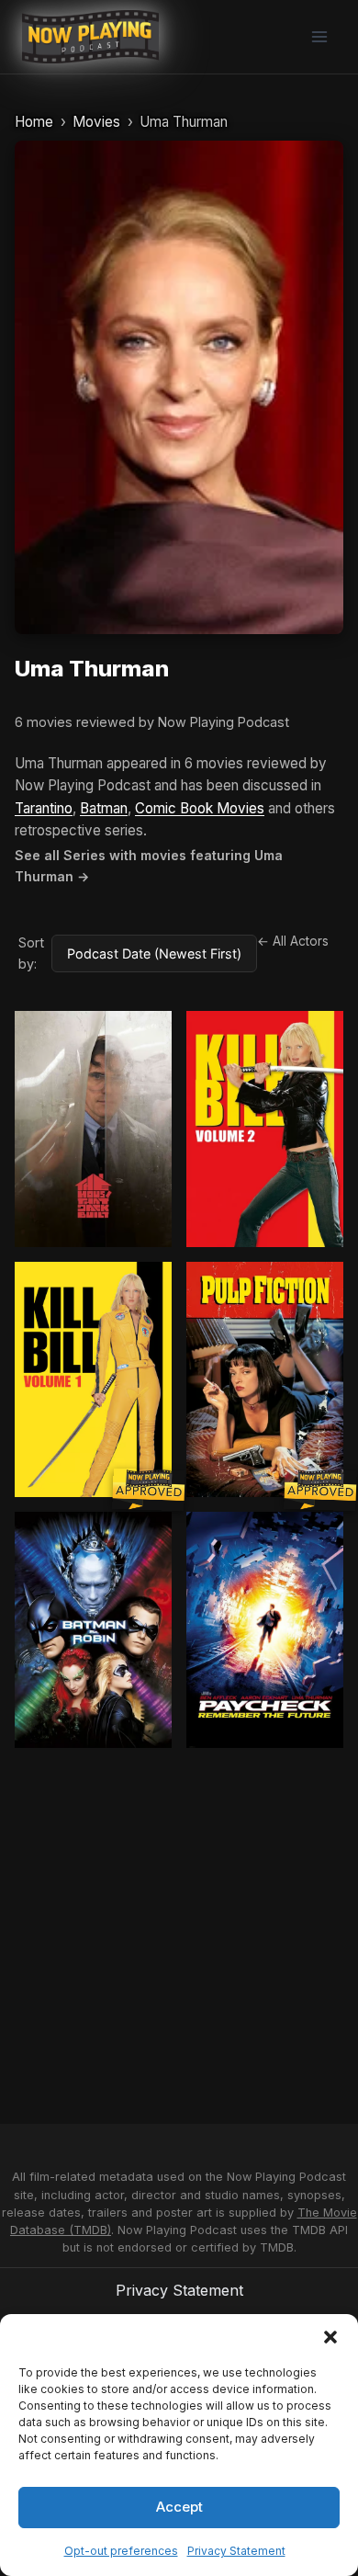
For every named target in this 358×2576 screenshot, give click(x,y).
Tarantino (44, 808)
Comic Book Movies (200, 808)
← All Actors (293, 941)
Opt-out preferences (121, 2551)
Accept (179, 2507)
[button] (330, 2337)
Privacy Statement (236, 2551)
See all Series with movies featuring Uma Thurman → (149, 866)
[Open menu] (319, 36)
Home (34, 122)
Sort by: (31, 953)
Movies (96, 122)
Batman (104, 808)
